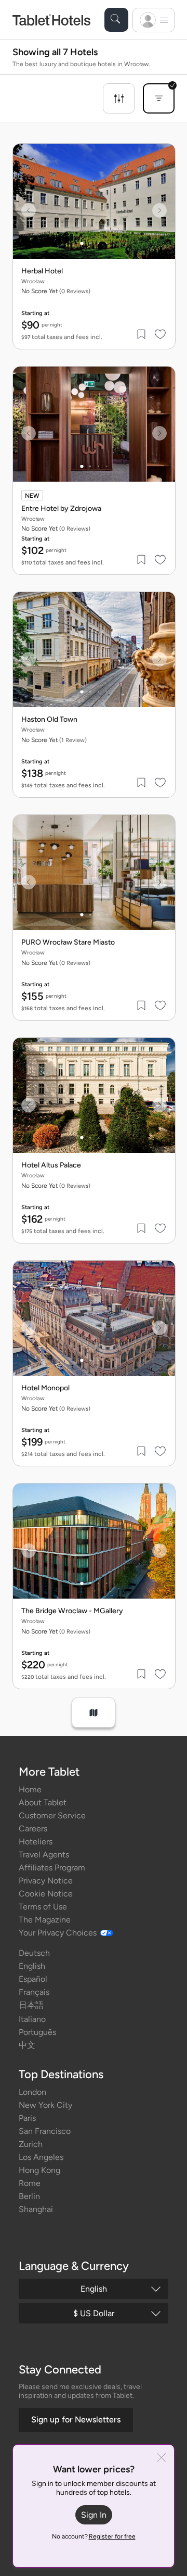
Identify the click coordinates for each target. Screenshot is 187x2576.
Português (37, 2032)
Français (34, 1992)
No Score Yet (54, 740)
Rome (30, 2183)
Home (30, 1789)
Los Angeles (41, 2157)
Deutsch (34, 1953)
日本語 (31, 2005)
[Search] (116, 20)
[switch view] (94, 1713)
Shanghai (36, 2209)
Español (33, 1979)
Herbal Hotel (42, 271)
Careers (33, 1829)
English (32, 1966)
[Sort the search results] (159, 98)
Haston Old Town (49, 720)
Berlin (29, 2196)
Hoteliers (36, 1842)
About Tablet (43, 1802)
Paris (27, 2118)
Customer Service (52, 1815)
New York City (45, 2105)
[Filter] (119, 98)
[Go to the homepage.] (51, 20)
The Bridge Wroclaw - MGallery (72, 1611)
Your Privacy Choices (58, 1933)
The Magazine (45, 1920)
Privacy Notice (46, 1881)
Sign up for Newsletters (76, 2420)
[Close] (161, 2459)
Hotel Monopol (45, 1388)
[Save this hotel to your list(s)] (142, 334)
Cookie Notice (46, 1894)
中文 (27, 2045)
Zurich (31, 2144)
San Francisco (45, 2131)
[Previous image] (29, 210)
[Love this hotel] (161, 334)
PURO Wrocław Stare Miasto (68, 943)
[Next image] (159, 210)
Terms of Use (43, 1907)
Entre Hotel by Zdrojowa (61, 509)
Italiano (32, 2019)
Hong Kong (39, 2170)
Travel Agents (44, 1855)
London (32, 2092)
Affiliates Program (52, 1868)
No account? (94, 2536)
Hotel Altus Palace (51, 1165)
